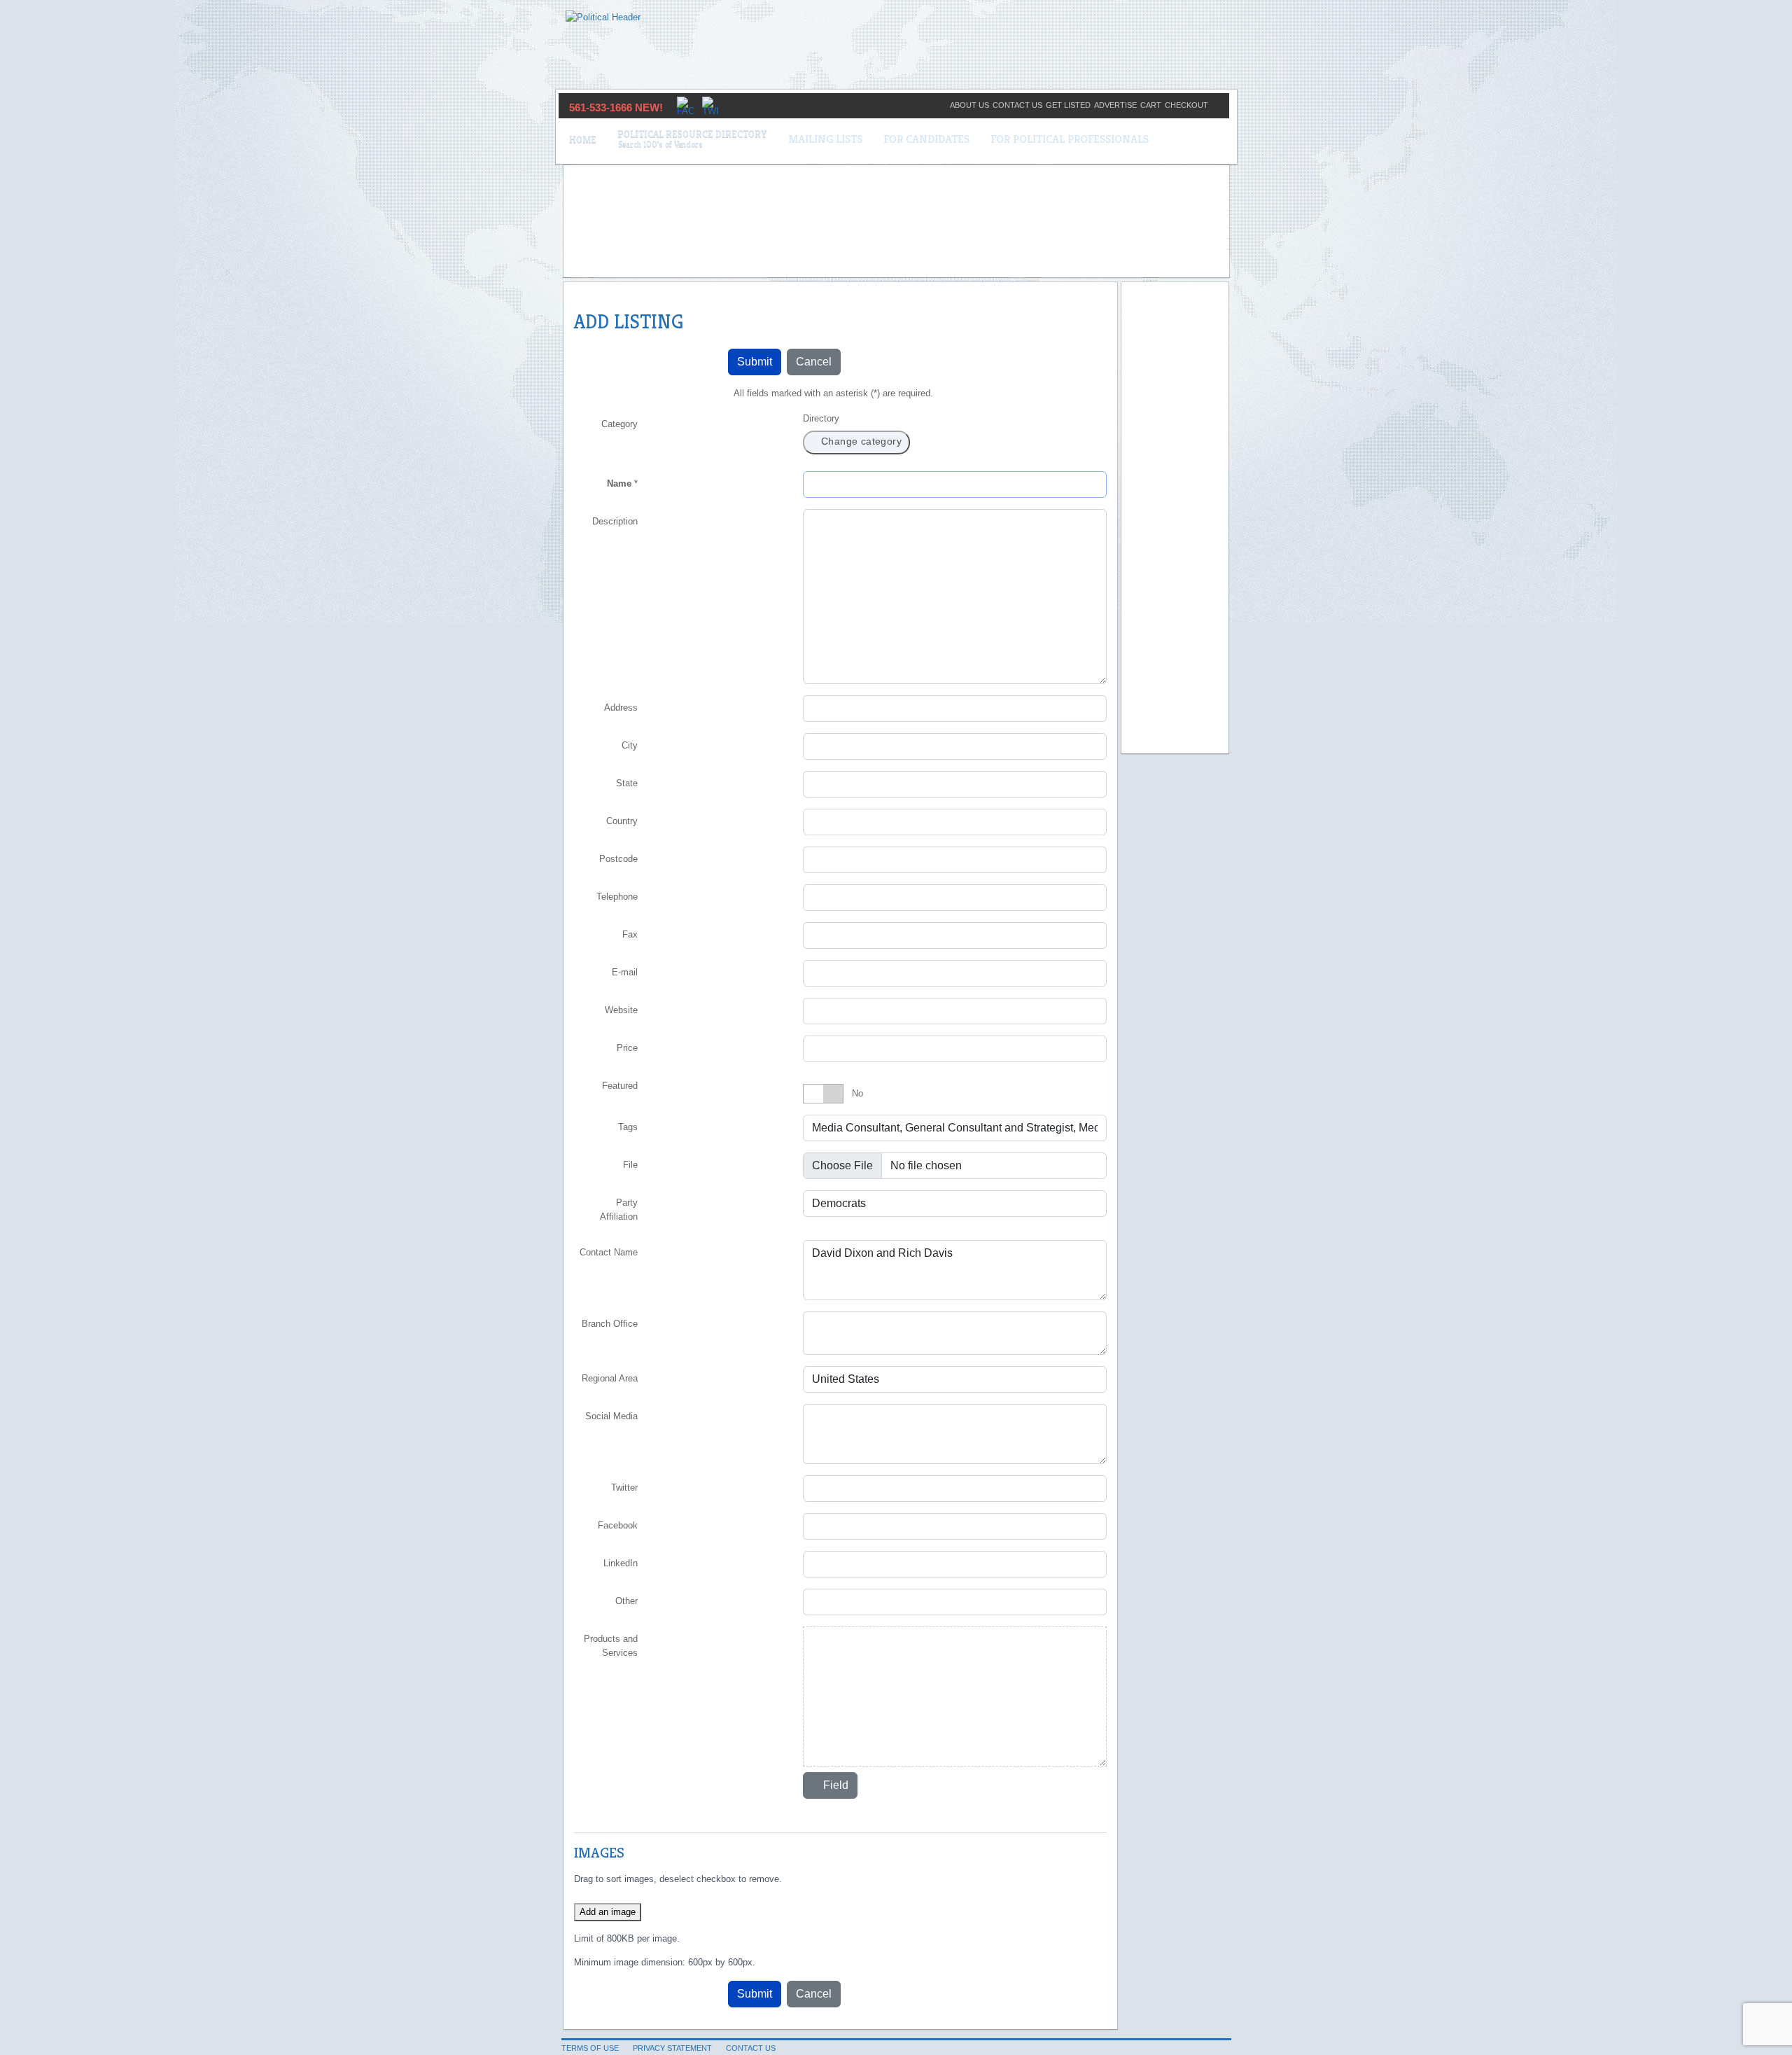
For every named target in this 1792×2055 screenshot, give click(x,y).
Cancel (814, 362)
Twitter (624, 1488)
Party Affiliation (619, 1210)
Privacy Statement (672, 2048)
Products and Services (611, 1646)
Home (583, 139)
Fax (630, 934)
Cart (1151, 105)
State (627, 783)
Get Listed (1068, 105)
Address (621, 708)
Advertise (1115, 105)
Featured (620, 1086)
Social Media (611, 1416)
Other (626, 1601)
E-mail (625, 972)
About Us (969, 105)
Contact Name (609, 1252)
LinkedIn (621, 1563)
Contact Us (1017, 105)
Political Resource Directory (692, 134)
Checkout (1186, 105)
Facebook (618, 1525)
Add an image (608, 1912)
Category (619, 424)
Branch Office (610, 1324)
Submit (755, 362)
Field (834, 1785)
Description (615, 521)
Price (627, 1048)
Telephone (617, 897)
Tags (628, 1127)
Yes (860, 1093)
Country (622, 821)
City (630, 745)
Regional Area (610, 1378)
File (630, 1165)
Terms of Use (590, 2048)
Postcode (618, 859)
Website (621, 1010)
